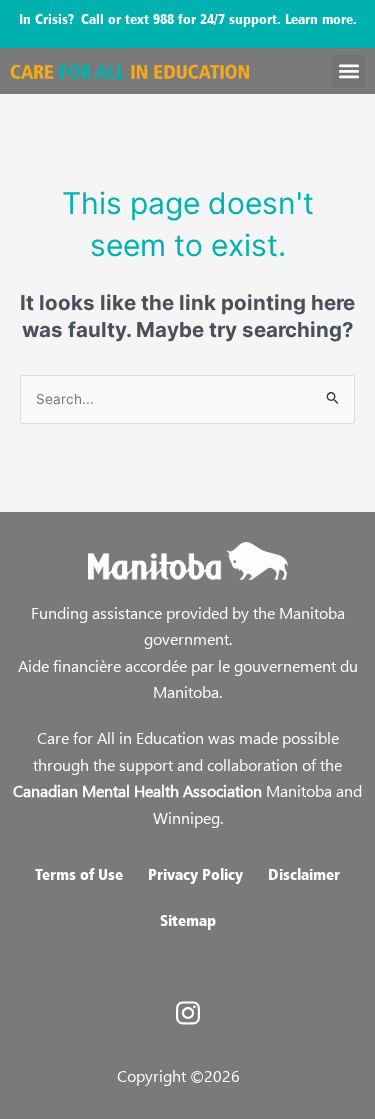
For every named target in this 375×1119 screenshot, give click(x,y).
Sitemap (188, 920)
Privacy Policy (195, 874)
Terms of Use (79, 874)
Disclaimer (304, 874)
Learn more (319, 18)
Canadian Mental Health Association (137, 790)
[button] (348, 71)
